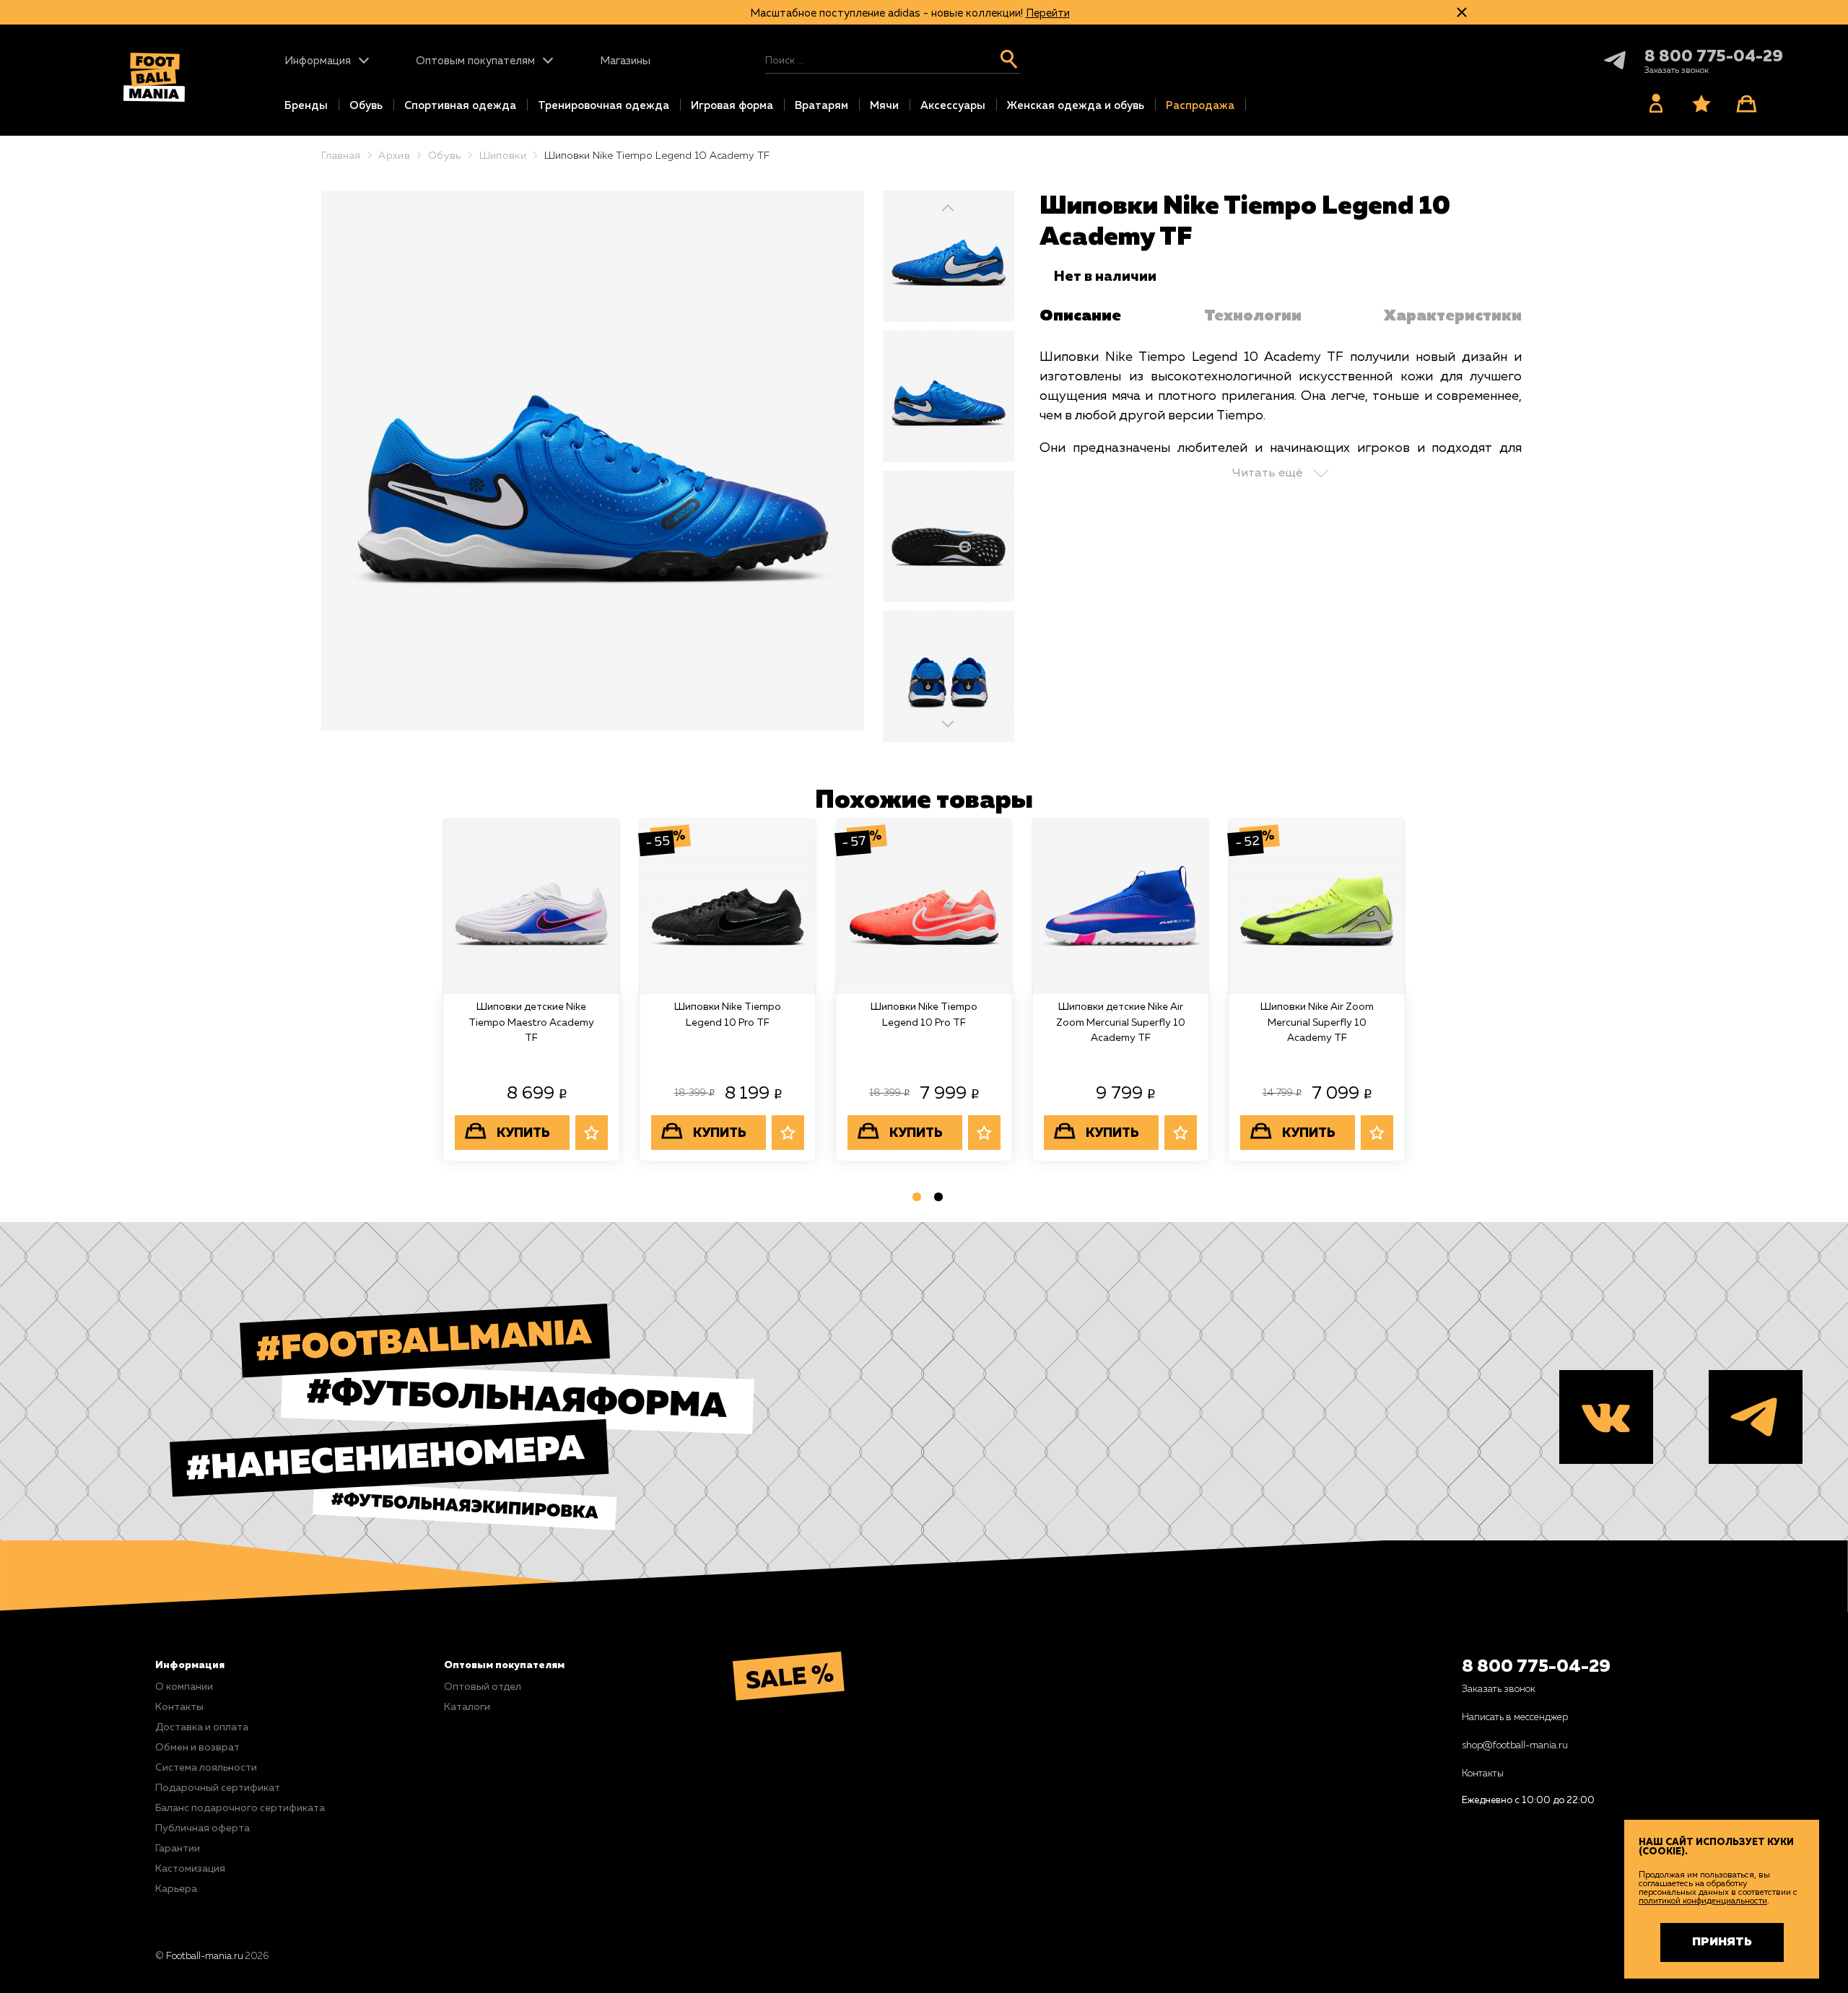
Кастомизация (190, 1869)
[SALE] (864, 1676)
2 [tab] (935, 1200)
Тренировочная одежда (603, 106)
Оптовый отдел (483, 1687)
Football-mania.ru (205, 1957)
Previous (949, 208)
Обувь (366, 106)
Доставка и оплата (202, 1727)
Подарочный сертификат (218, 1788)
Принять (1722, 1942)
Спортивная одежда (460, 106)
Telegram (1602, 60)
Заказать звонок (1499, 1689)
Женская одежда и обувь (1076, 106)
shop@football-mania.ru (1515, 1746)
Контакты (179, 1707)
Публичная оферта (202, 1828)
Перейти (1048, 13)
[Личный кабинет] (1655, 103)
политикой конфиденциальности (1703, 1901)
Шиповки (503, 156)
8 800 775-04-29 (1714, 57)
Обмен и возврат (197, 1748)
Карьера (176, 1889)
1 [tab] (913, 1200)
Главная (341, 156)
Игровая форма (732, 106)
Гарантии (178, 1849)
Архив (394, 156)
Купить (523, 1133)
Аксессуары (953, 106)
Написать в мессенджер (1515, 1718)
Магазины (625, 61)
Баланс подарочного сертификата (240, 1808)
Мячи (884, 106)
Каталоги (467, 1707)
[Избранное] (1701, 103)
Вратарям (821, 106)
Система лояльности (206, 1768)
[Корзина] (1746, 103)
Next (949, 722)
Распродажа (1200, 106)
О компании (184, 1687)
